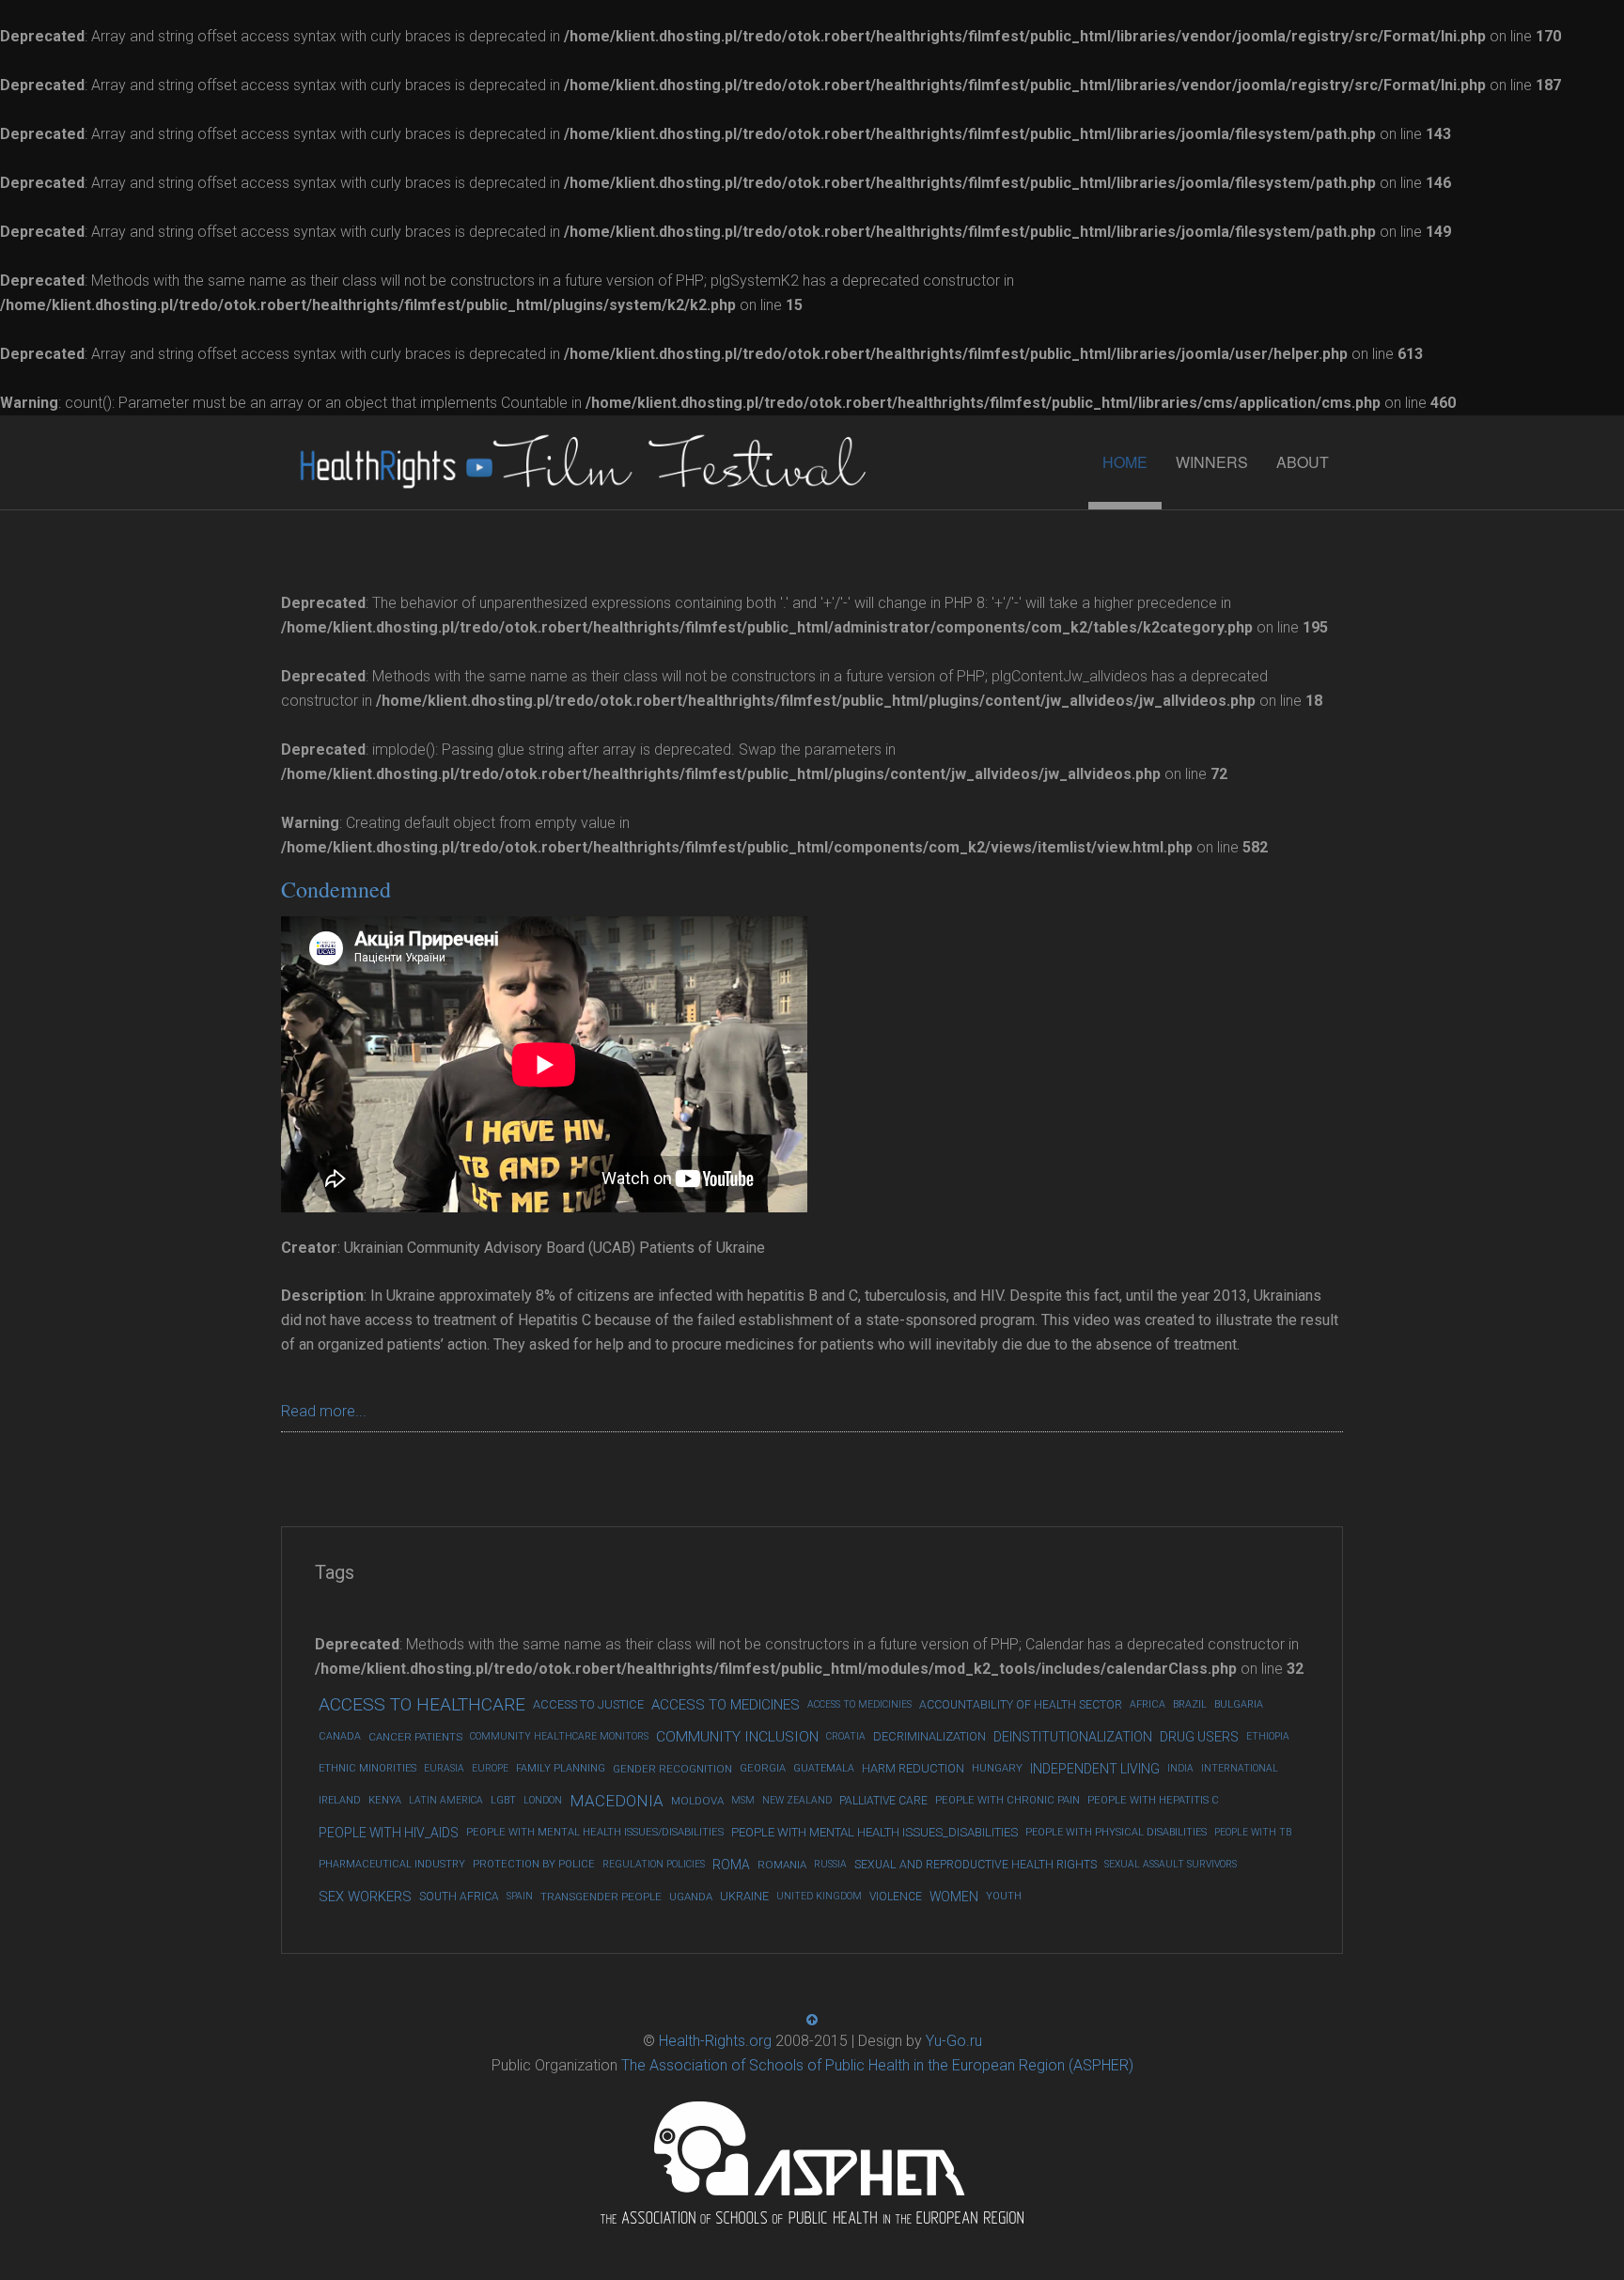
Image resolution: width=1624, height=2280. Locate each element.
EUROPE (490, 1768)
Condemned (336, 889)
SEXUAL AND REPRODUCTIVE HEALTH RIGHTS (976, 1865)
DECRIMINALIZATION (929, 1736)
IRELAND (340, 1800)
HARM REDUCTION (913, 1768)
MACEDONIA (617, 1801)
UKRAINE (744, 1896)
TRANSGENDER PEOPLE (601, 1897)
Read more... (324, 1411)
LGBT (503, 1800)
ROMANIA (782, 1865)
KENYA (385, 1800)
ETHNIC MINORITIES (367, 1768)
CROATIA (846, 1736)
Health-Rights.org (715, 2041)
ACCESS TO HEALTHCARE (422, 1704)
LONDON (543, 1800)
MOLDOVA (697, 1801)
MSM (743, 1800)
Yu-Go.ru (954, 2041)
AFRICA (1148, 1704)
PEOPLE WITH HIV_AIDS (389, 1833)
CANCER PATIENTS (415, 1737)
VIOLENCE (896, 1897)
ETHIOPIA (1268, 1736)
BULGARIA (1239, 1704)
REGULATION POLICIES (654, 1864)
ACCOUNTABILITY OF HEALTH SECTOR (1021, 1705)
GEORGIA (763, 1768)
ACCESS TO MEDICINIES (859, 1704)
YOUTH (1004, 1896)
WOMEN (954, 1897)
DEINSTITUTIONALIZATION (1073, 1737)
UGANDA (691, 1897)
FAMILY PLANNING (561, 1768)
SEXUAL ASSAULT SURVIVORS (1171, 1864)
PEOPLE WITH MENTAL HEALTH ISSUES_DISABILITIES (874, 1832)
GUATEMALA (824, 1768)
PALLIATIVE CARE (883, 1801)
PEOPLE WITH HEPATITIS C (1153, 1800)
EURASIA (444, 1768)
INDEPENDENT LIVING (1095, 1769)
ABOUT (1303, 462)
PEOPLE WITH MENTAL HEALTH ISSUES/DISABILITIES (595, 1832)
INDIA (1180, 1768)
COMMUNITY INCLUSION (737, 1737)
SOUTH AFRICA (459, 1897)
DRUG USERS (1199, 1737)
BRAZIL (1190, 1704)
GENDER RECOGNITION (672, 1769)
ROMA (731, 1865)
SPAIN (520, 1896)
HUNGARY (997, 1768)
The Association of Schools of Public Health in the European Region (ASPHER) (877, 2065)
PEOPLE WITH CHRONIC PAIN (1007, 1800)
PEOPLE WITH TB (1253, 1832)
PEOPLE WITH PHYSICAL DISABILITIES (1116, 1832)
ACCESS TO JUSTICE (588, 1704)
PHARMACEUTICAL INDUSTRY (392, 1864)
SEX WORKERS (365, 1897)
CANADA (340, 1736)
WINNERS (1212, 462)
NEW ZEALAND (797, 1800)
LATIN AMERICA (446, 1800)
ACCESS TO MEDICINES (726, 1705)
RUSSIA (830, 1864)
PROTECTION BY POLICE (534, 1864)
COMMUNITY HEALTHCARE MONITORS (559, 1736)
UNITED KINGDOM (819, 1896)
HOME (1125, 462)
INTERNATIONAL (1240, 1768)
